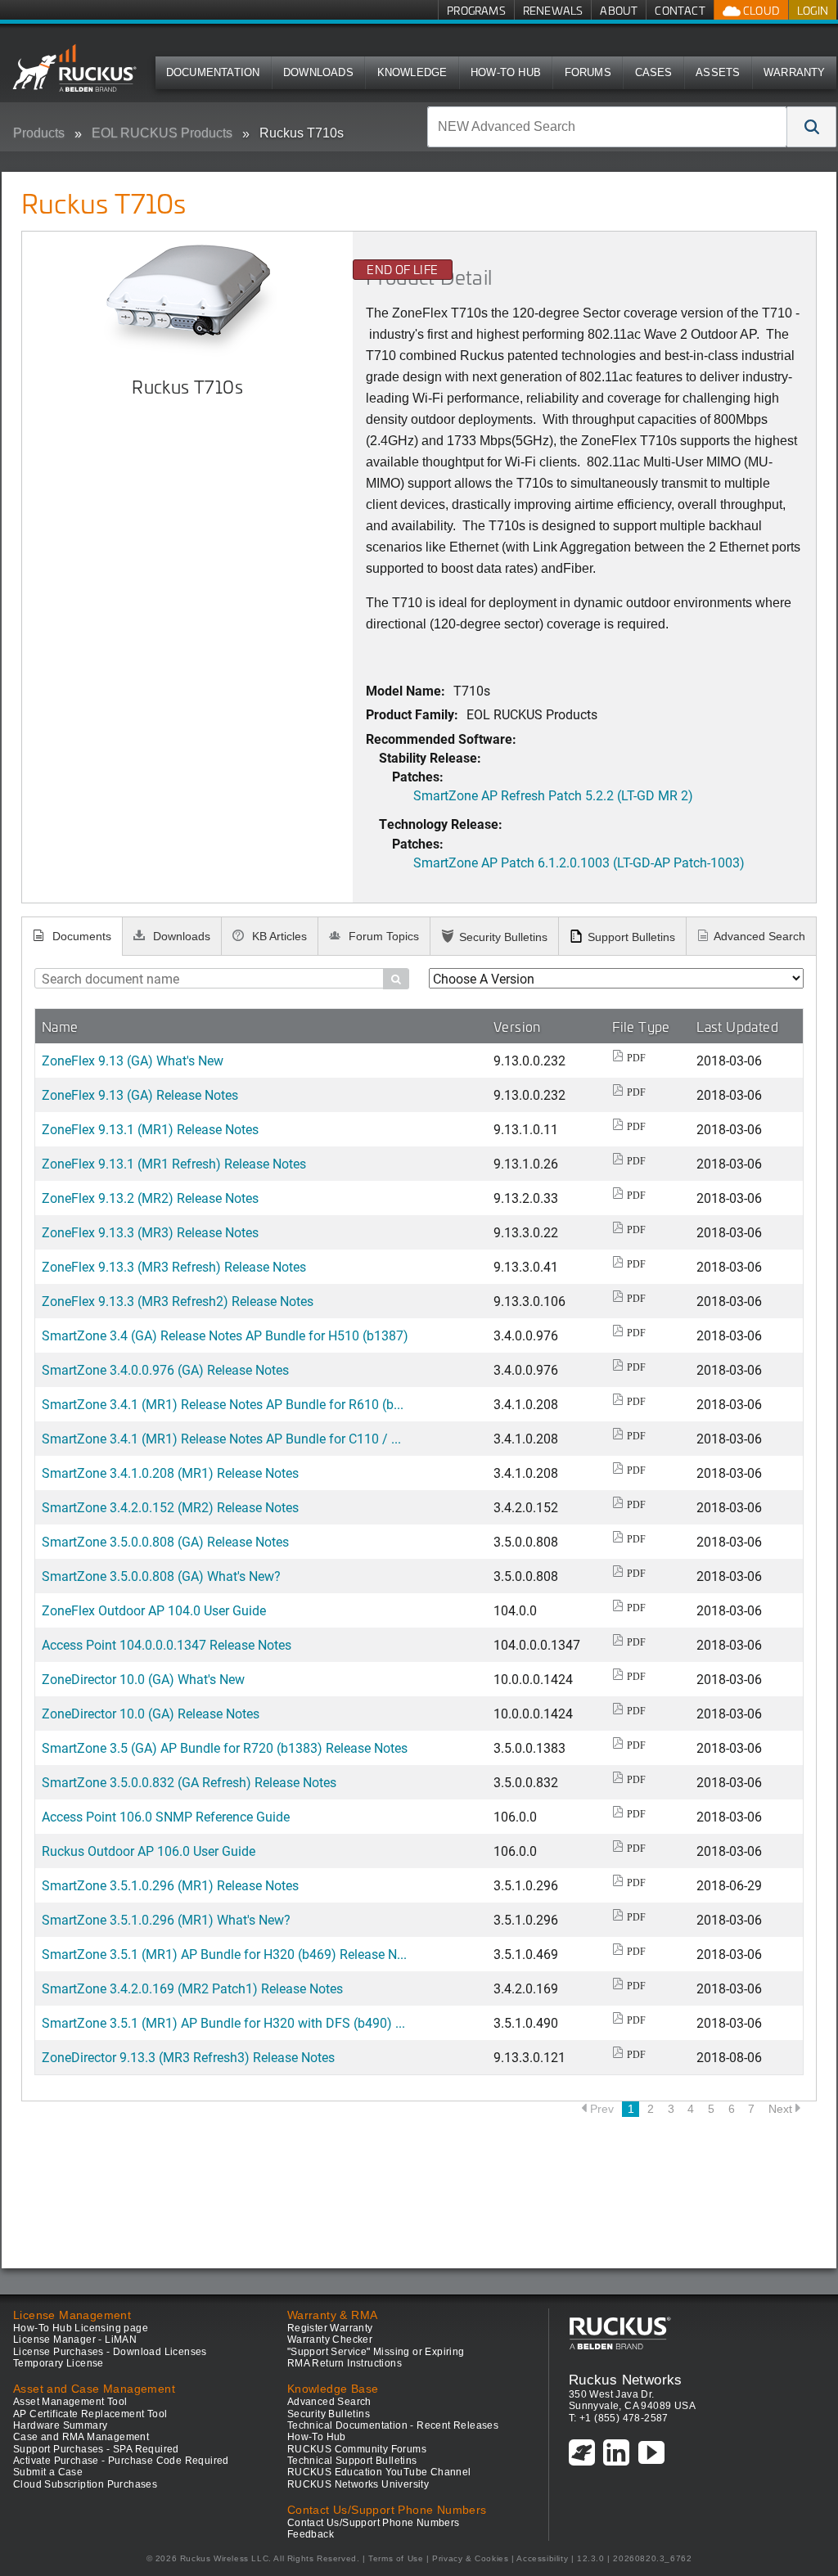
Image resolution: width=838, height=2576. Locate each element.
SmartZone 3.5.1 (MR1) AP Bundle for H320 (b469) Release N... (224, 1954)
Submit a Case (48, 2472)
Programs (476, 10)
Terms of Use (396, 2558)
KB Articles (278, 936)
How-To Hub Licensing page (81, 2328)
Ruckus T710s (302, 133)
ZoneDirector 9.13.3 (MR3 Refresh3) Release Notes (188, 2057)
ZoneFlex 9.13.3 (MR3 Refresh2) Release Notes (178, 1301)
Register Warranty (330, 2328)
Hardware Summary (60, 2425)
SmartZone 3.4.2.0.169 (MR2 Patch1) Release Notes (192, 1988)
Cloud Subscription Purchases (85, 2484)
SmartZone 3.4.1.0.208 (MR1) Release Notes (170, 1473)
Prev (602, 2109)
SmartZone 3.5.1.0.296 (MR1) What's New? (166, 1919)
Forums (588, 72)
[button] (812, 127)
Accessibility (542, 2558)
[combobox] (607, 127)
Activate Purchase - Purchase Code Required (121, 2461)
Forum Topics (382, 936)
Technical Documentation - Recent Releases (393, 2425)
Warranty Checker (330, 2340)
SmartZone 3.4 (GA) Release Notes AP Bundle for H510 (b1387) (225, 1335)
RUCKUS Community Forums (357, 2449)
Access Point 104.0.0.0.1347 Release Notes (167, 1644)
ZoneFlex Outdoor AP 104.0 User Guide (154, 1610)
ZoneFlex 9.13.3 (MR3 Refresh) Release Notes (174, 1266)
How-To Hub (506, 72)
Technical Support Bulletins (352, 2461)
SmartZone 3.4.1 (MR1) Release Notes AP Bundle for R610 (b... (223, 1404)
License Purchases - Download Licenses (110, 2352)
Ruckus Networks (626, 2380)
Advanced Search (759, 936)
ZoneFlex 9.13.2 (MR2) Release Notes (150, 1198)
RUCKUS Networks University (358, 2484)
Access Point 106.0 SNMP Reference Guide (166, 1816)
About (619, 10)
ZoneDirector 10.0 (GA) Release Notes (151, 1713)
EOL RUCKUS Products (162, 133)
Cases (654, 72)
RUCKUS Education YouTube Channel (379, 2472)
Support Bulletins (631, 937)
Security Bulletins (503, 937)
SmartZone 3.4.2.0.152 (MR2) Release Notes (170, 1507)
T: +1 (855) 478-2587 (619, 2418)
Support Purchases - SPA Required (96, 2449)
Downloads (318, 72)
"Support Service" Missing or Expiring (376, 2352)
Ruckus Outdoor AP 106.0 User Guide (149, 1851)
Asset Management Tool (70, 2402)
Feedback (311, 2534)
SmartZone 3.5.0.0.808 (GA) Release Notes (165, 1541)
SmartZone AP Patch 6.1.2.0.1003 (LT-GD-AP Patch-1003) (579, 862)
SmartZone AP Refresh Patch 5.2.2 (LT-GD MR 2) (553, 795)
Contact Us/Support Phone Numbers (374, 2523)
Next (780, 2109)
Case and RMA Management (81, 2437)
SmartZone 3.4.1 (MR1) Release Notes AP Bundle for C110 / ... (221, 1438)
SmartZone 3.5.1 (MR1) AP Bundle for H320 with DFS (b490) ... (223, 2022)
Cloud (760, 10)
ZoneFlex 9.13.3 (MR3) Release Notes (150, 1232)
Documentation (213, 72)
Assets (718, 72)
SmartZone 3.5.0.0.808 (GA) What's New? (161, 1576)
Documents (80, 936)
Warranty (795, 72)
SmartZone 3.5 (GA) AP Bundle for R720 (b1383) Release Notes (225, 1747)
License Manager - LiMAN (75, 2340)
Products (39, 133)
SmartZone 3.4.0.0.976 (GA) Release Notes (165, 1369)
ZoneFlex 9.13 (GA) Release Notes (140, 1094)
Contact (680, 10)
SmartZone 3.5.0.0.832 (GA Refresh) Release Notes (189, 1782)
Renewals (553, 10)
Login (813, 10)
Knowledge (412, 72)
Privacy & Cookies (470, 2558)
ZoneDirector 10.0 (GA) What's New (143, 1679)
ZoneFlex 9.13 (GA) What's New (133, 1060)
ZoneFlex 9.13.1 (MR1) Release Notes (150, 1129)
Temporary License (59, 2363)
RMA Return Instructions (345, 2363)
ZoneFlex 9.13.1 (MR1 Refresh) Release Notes (174, 1163)
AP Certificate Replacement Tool (90, 2414)
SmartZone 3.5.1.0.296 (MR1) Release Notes (170, 1885)
